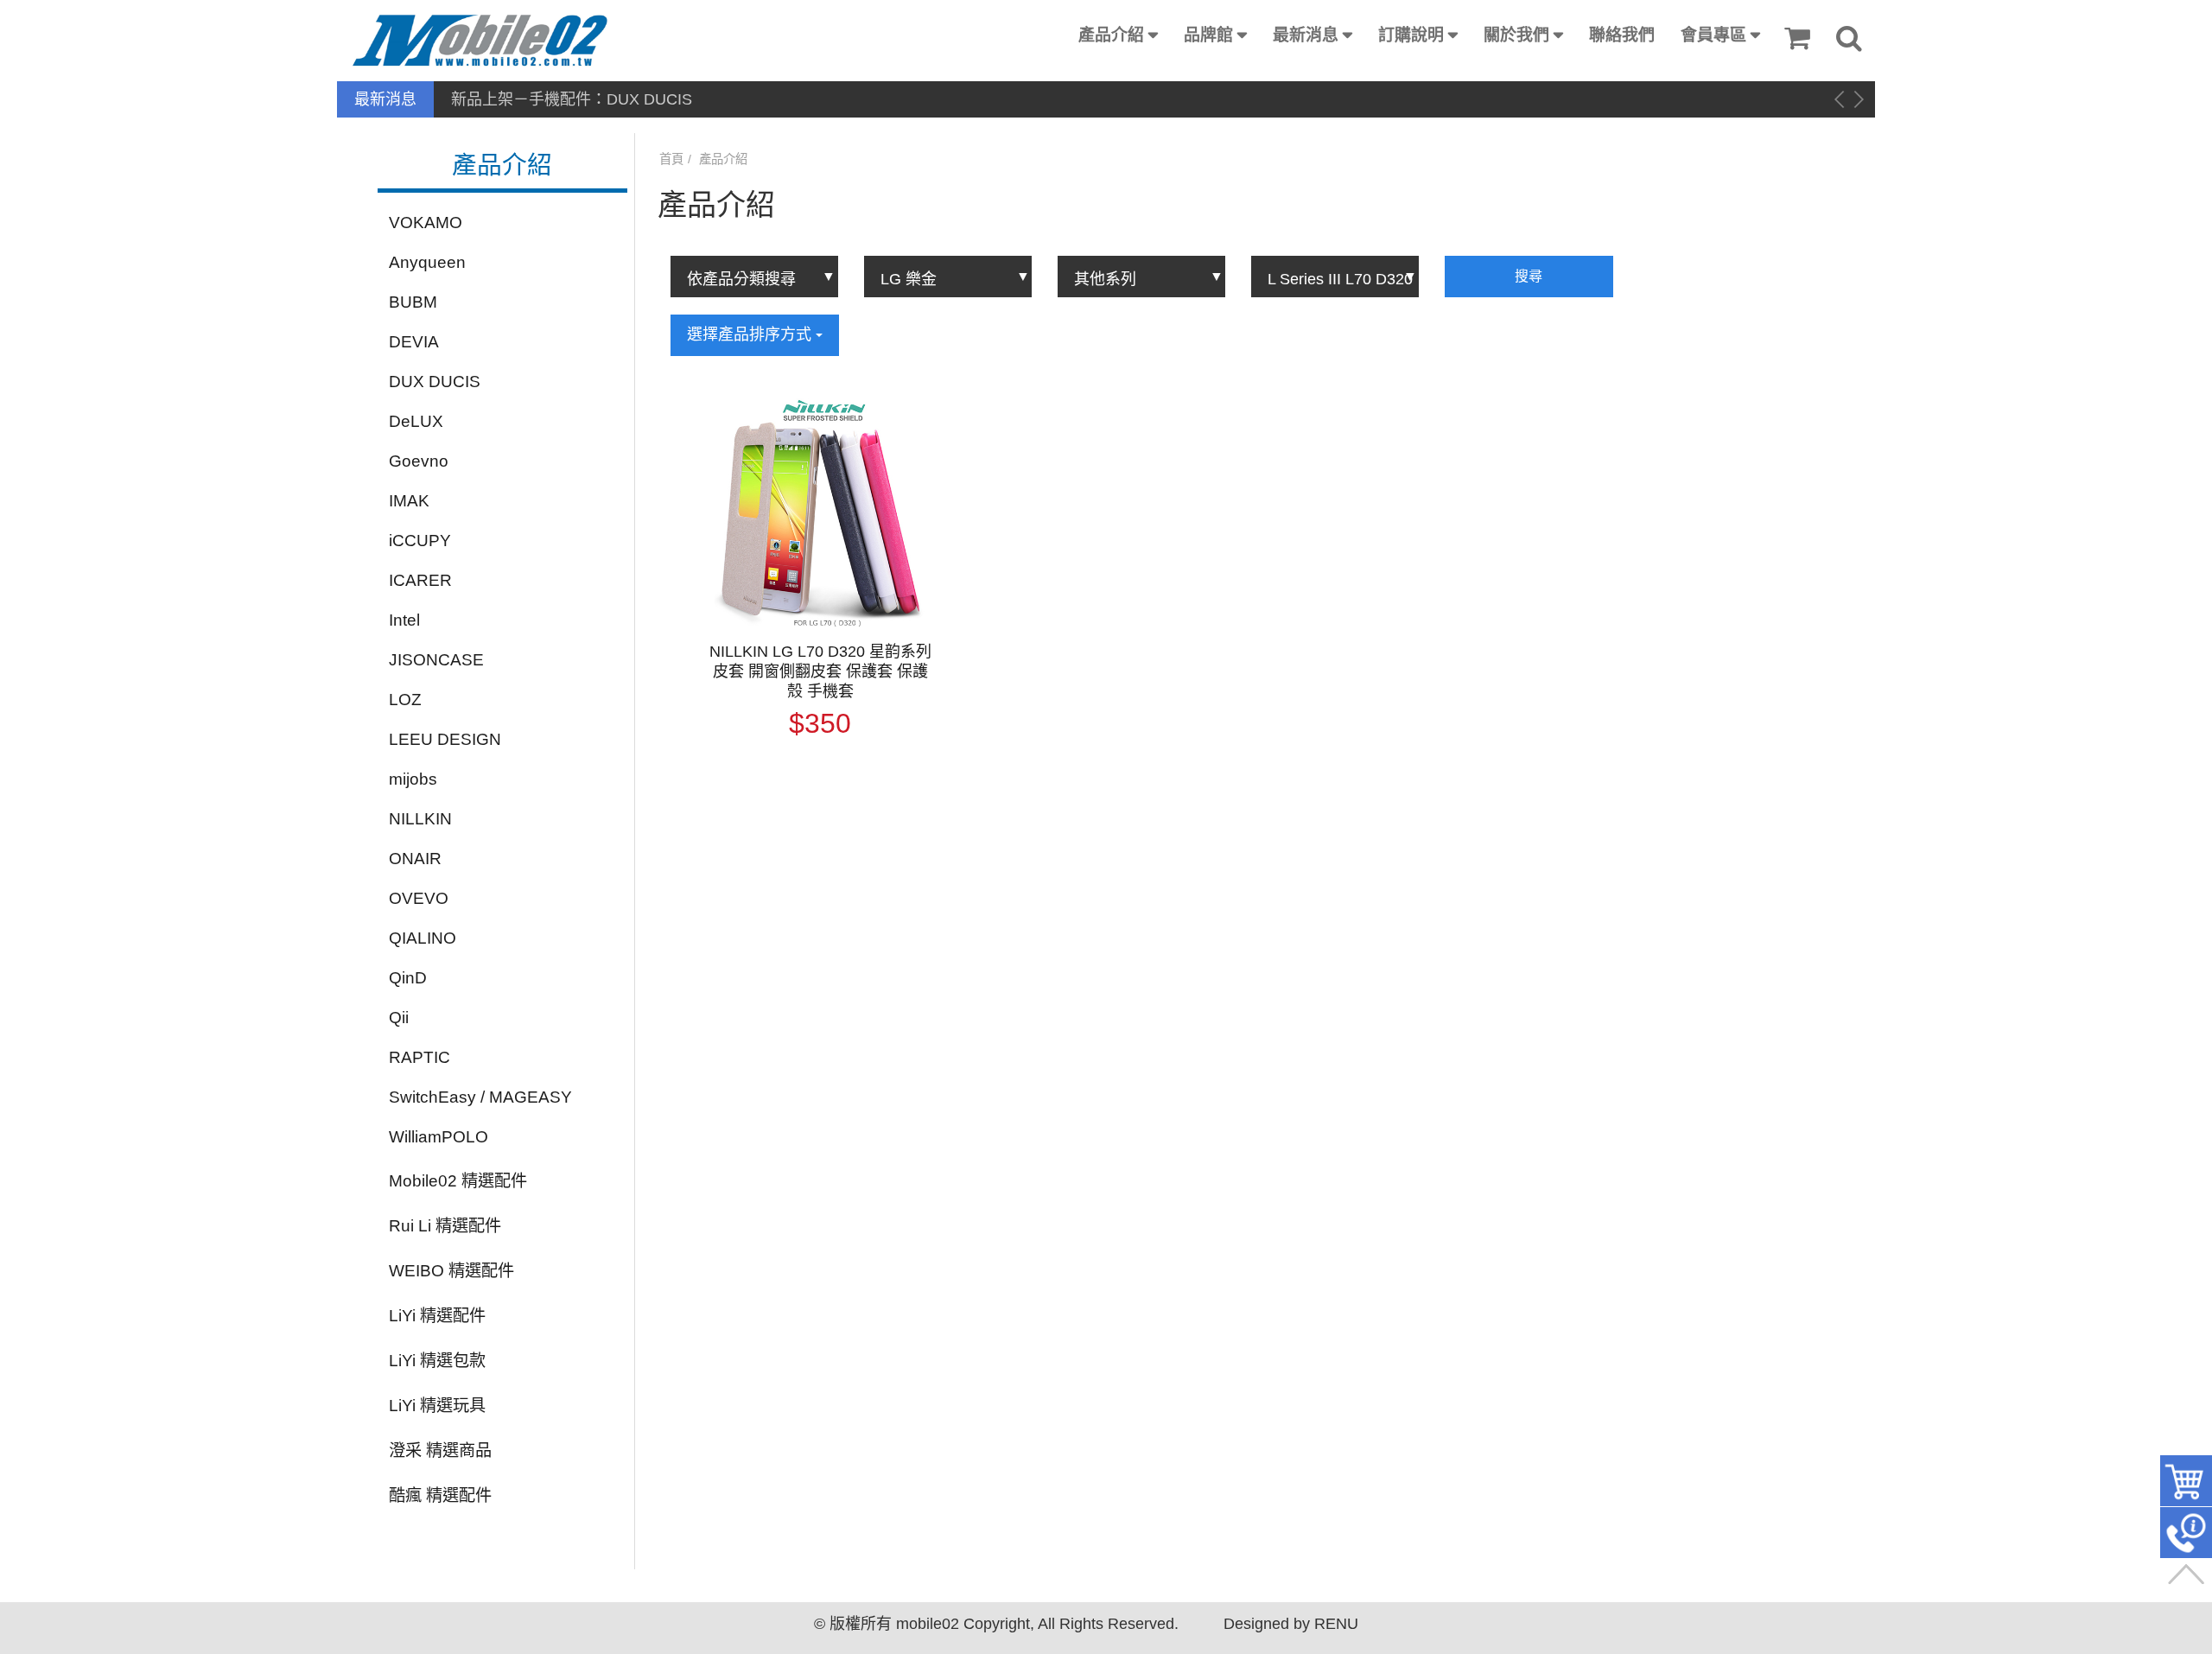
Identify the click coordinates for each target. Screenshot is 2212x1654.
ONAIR (415, 859)
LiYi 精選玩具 (437, 1406)
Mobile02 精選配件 (458, 1181)
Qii (399, 1018)
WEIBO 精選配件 (451, 1271)
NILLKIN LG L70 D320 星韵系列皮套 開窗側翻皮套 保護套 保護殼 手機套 (820, 671)
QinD (408, 978)
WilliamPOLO (439, 1137)
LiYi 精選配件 (437, 1316)
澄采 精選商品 (440, 1450)
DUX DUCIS (435, 382)
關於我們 (1516, 35)
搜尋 (1529, 276)
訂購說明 (1411, 35)
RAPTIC (420, 1057)
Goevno (419, 461)
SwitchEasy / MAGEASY (480, 1097)
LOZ (405, 700)
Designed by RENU (1291, 1624)
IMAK (409, 501)
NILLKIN (420, 819)
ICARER (420, 580)
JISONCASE (436, 660)
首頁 (671, 159)
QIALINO (423, 938)
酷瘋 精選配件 (440, 1495)
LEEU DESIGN (445, 739)
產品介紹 (1111, 35)
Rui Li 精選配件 (445, 1226)
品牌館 (1208, 35)
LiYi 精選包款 (437, 1361)
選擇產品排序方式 (751, 334)
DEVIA (414, 342)
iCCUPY (420, 541)
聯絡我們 (1622, 35)
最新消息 (1306, 35)
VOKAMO (426, 223)
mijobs (413, 779)
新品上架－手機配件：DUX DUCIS (572, 99)
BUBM (413, 302)
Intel (404, 620)
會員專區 (1713, 35)
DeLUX (416, 421)
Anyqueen (427, 262)
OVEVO (419, 898)
